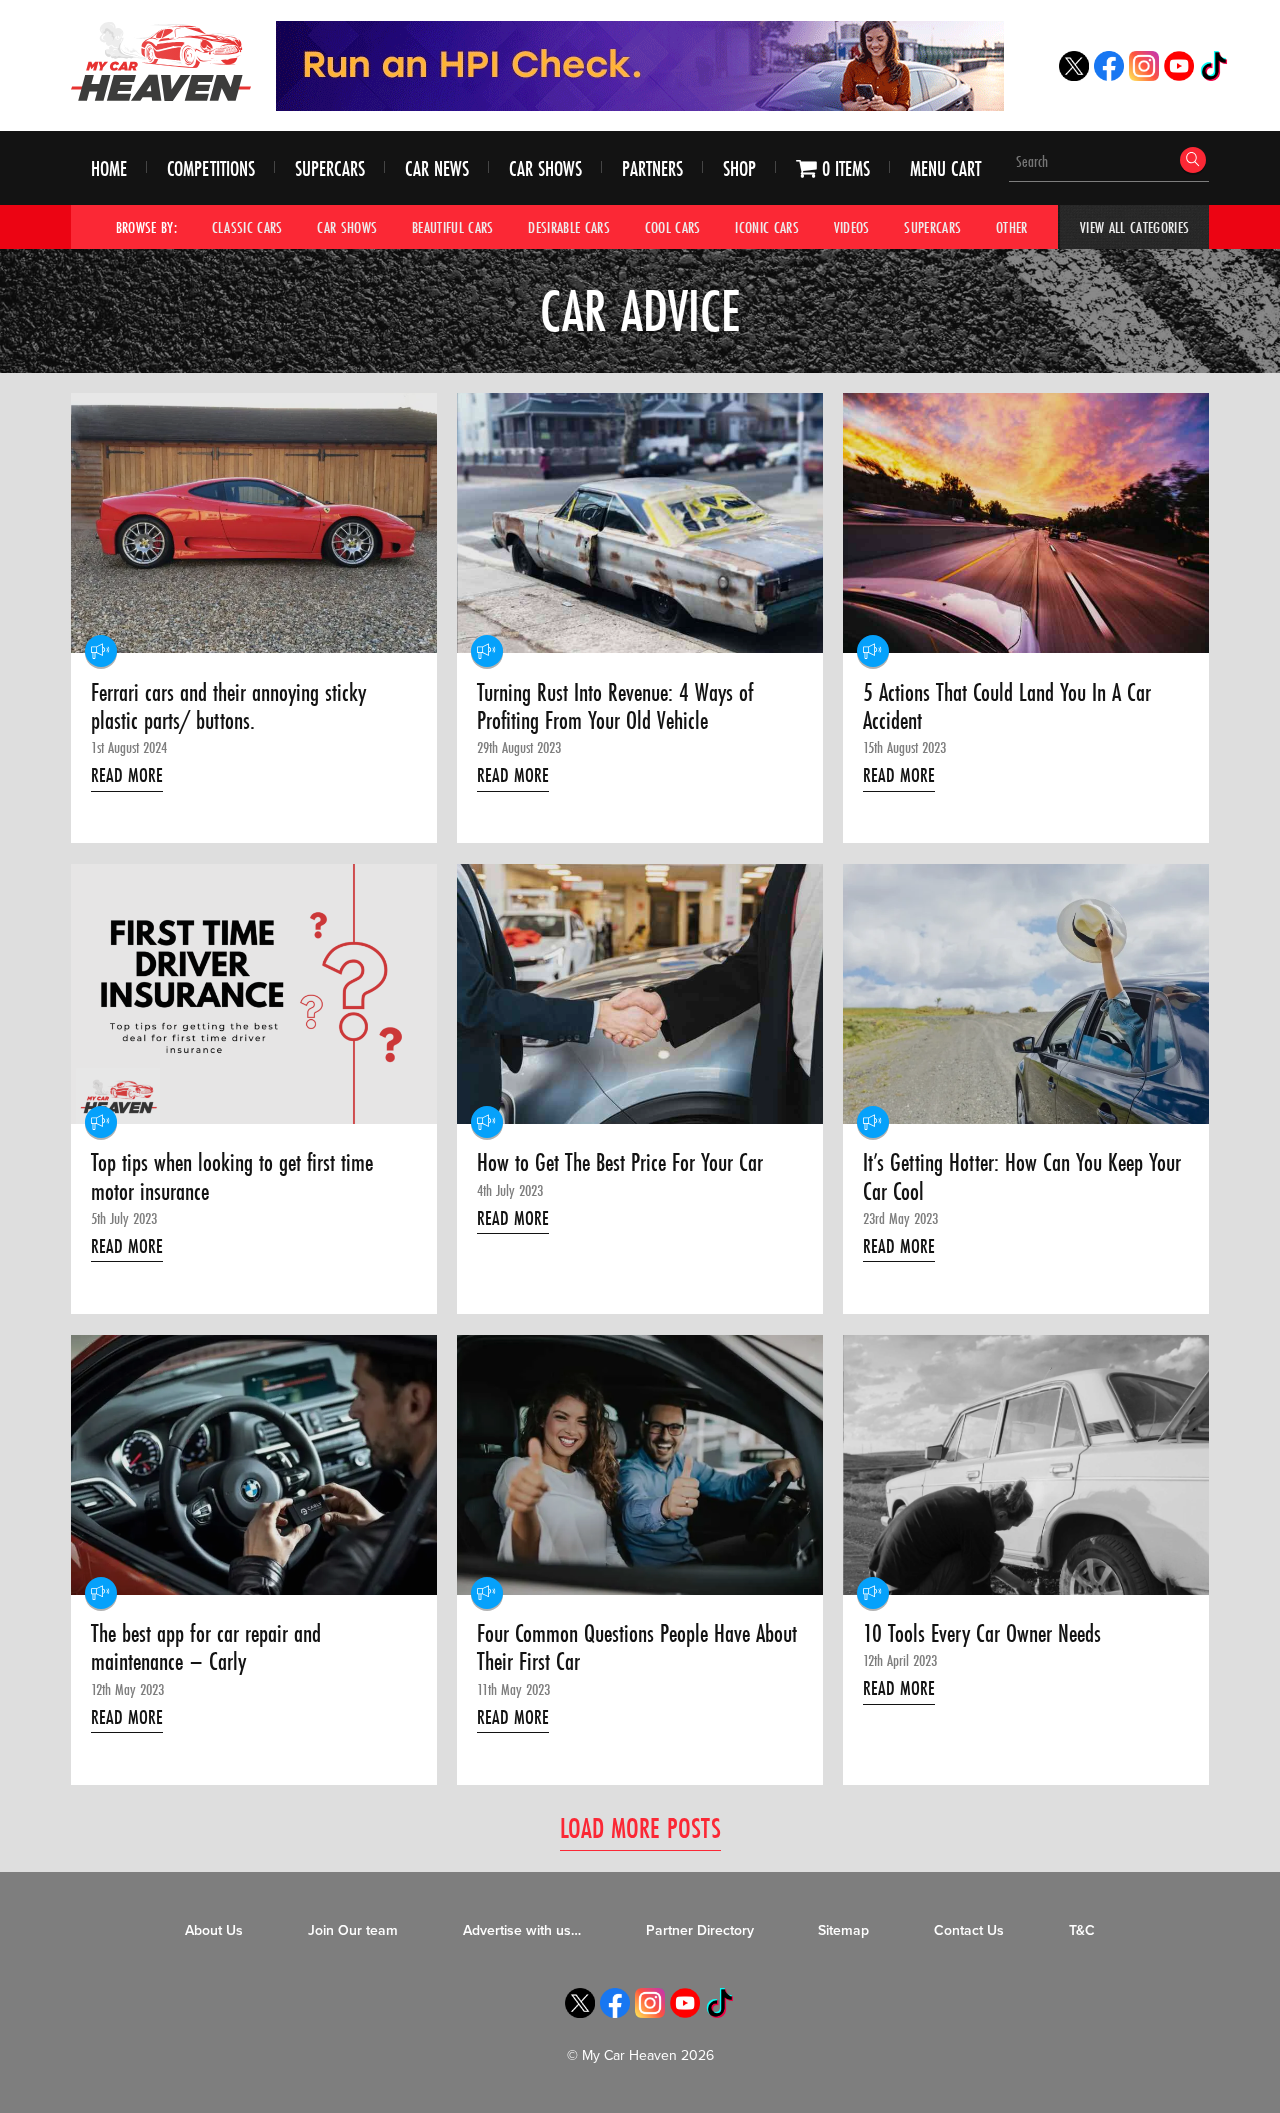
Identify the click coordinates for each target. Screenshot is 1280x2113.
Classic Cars (247, 227)
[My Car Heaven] (161, 61)
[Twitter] (1074, 75)
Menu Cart (945, 168)
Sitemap (843, 1930)
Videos (852, 227)
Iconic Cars (767, 227)
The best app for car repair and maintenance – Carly (206, 1648)
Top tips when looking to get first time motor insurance (232, 1177)
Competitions (211, 168)
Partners (652, 168)
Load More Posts (640, 1827)
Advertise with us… (522, 1930)
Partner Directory (700, 1930)
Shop (739, 168)
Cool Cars (673, 227)
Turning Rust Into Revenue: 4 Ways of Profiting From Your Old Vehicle (615, 707)
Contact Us (969, 1930)
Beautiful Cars (453, 227)
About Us (214, 1930)
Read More (127, 775)
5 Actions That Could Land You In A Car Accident (1007, 707)
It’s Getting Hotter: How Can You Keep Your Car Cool (1022, 1177)
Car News (437, 168)
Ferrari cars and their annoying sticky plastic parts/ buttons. (228, 707)
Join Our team (353, 1930)
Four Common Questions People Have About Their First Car (637, 1648)
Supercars (330, 168)
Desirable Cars (569, 227)
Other (1012, 227)
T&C (1082, 1930)
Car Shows (545, 168)
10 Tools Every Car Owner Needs (982, 1634)
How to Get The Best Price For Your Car (620, 1163)
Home (109, 168)
